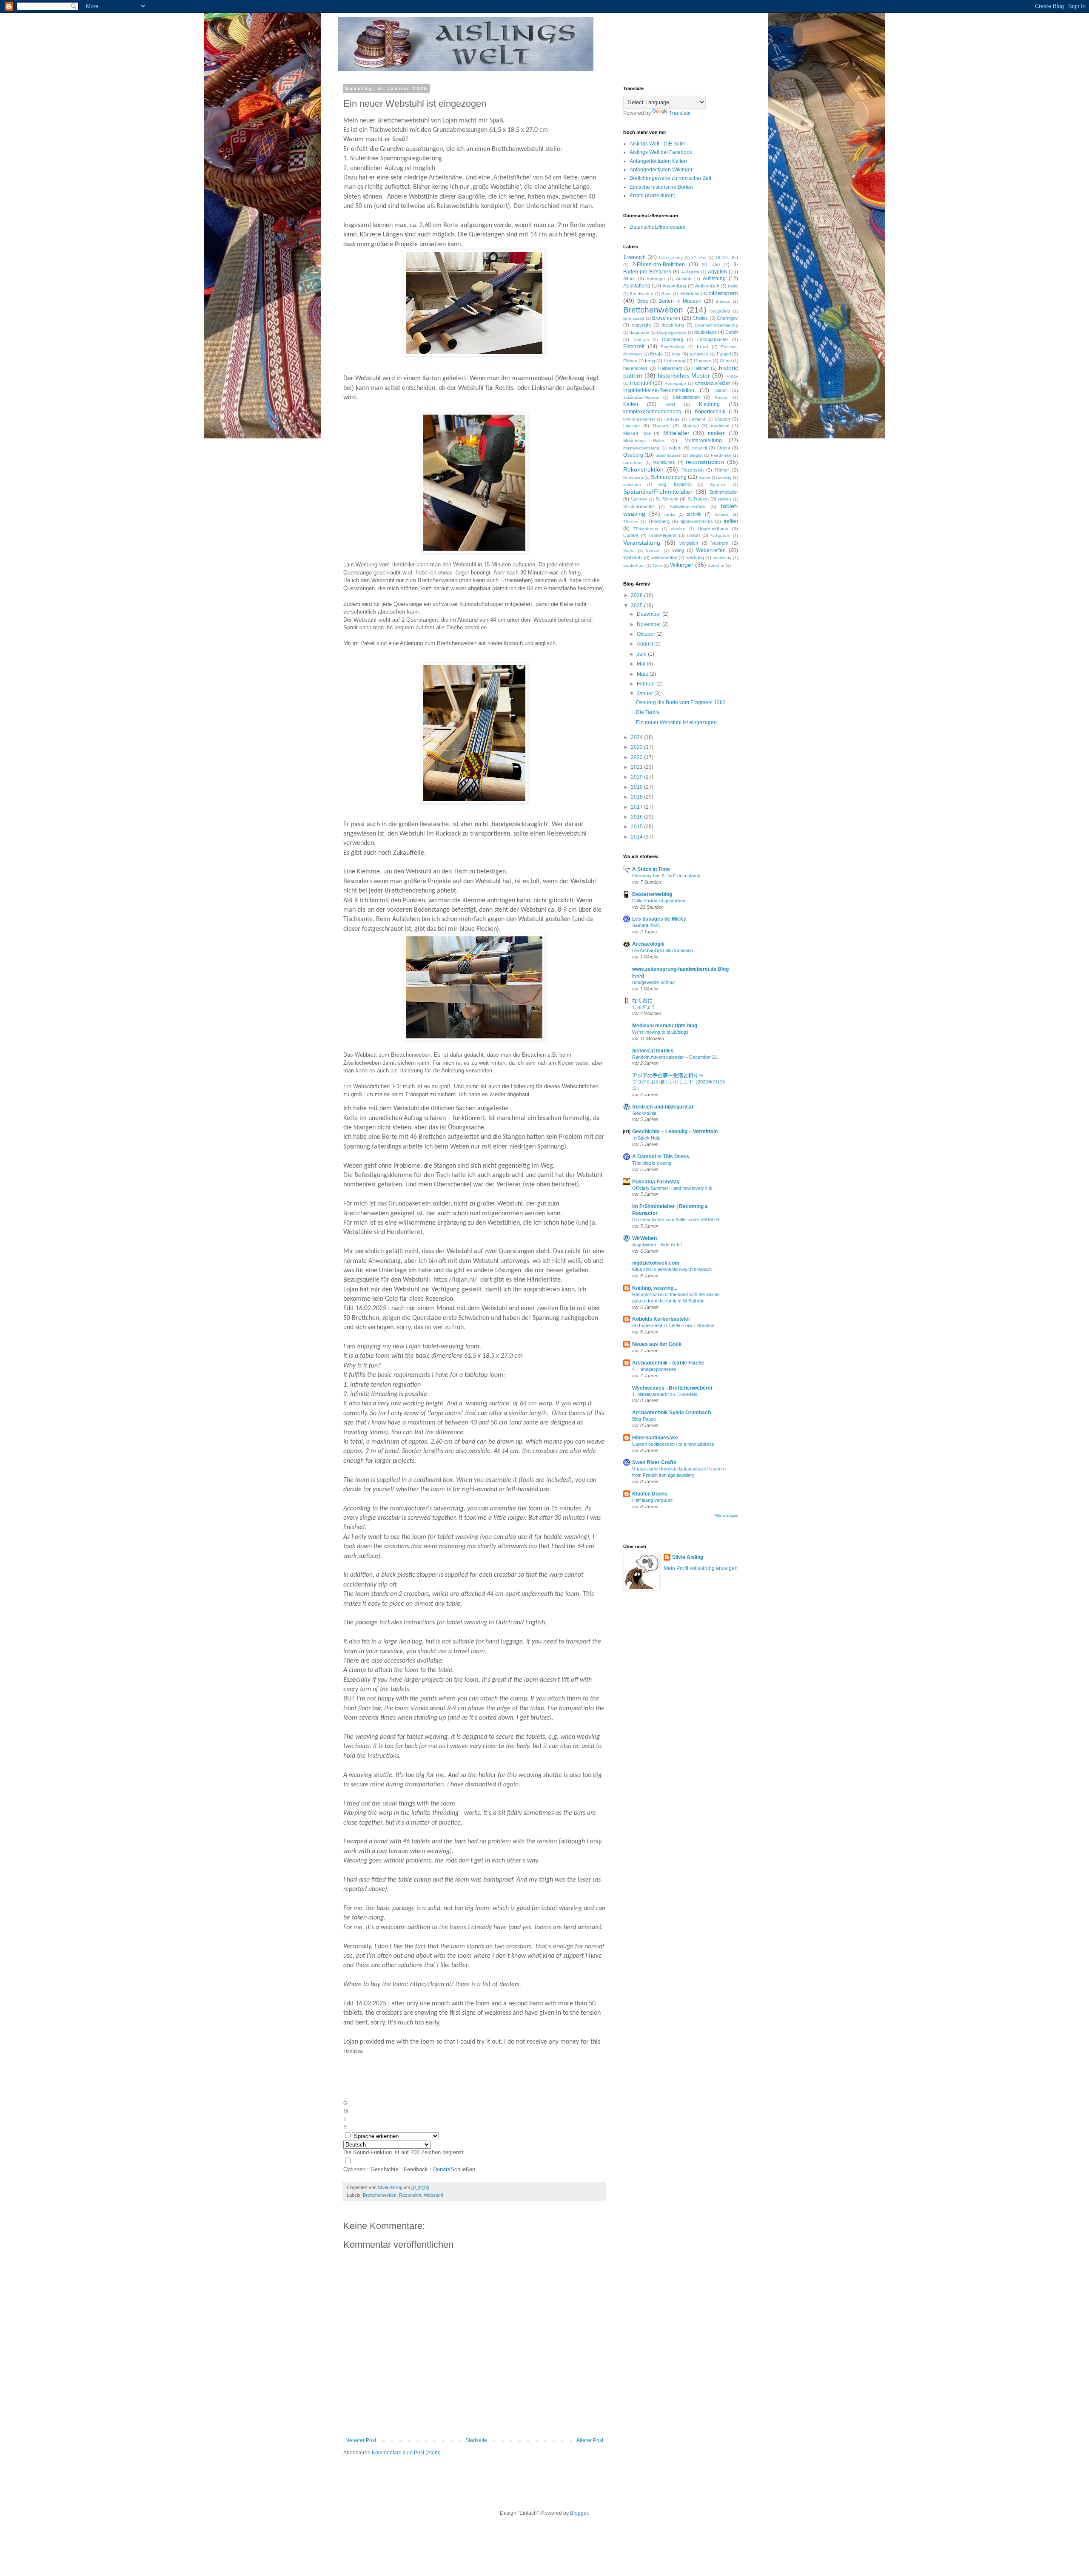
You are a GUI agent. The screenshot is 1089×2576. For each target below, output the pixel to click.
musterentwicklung (641, 448)
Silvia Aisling (688, 1557)
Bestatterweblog (652, 894)
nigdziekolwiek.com (656, 1263)
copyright (641, 325)
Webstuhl (433, 2195)
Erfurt (703, 347)
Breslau (723, 301)
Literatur (632, 426)
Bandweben (641, 294)
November (650, 624)
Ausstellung (674, 286)
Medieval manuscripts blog (665, 1026)
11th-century (671, 257)
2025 (637, 606)
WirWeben (644, 1238)
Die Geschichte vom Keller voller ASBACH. (676, 1220)
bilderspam (723, 293)
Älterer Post (590, 2440)
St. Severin (667, 499)
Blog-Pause (644, 1419)
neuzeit (700, 448)
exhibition (699, 354)
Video (629, 550)
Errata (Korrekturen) (653, 196)
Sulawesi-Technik (688, 506)
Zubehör (716, 565)
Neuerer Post (361, 2440)
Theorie (631, 522)
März (643, 674)
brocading (720, 311)
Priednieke (721, 455)
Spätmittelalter (724, 492)
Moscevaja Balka (644, 441)
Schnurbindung (669, 477)
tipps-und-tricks (697, 521)
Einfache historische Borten (661, 187)
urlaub (693, 535)
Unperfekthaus (713, 529)
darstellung (673, 325)
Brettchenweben (380, 2195)
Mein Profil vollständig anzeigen (701, 1568)
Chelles (700, 318)
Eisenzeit (634, 347)
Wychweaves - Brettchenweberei (672, 1388)
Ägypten (717, 272)
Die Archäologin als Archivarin (663, 950)
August (646, 644)
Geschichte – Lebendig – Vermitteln (675, 1132)
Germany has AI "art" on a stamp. (667, 876)
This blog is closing (652, 1163)
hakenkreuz (636, 368)
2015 (637, 827)
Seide (705, 477)
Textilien (722, 514)
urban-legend (663, 535)
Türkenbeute (646, 529)
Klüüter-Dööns (650, 1494)
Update (631, 535)
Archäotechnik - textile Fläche (668, 1363)
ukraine (678, 529)
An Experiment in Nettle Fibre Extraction (673, 1325)
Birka (643, 301)
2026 (637, 595)
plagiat (696, 455)
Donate (442, 2169)
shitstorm (632, 485)
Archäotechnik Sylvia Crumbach (671, 1413)
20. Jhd (711, 264)
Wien (657, 565)
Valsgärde (721, 536)
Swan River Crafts (654, 1462)
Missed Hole (637, 433)
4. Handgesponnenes (654, 1369)
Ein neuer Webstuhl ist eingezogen (676, 722)
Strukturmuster (639, 506)
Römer (722, 470)
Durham (641, 340)
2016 (637, 817)
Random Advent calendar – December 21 (675, 1057)
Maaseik (661, 426)
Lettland (697, 419)
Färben (630, 361)
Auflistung (714, 279)
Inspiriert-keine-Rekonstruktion (659, 390)
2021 (637, 767)
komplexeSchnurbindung (652, 412)
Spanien (718, 485)
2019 (637, 787)
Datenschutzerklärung (717, 325)
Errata (656, 354)
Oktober (647, 634)
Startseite (476, 2440)
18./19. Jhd (727, 257)
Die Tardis (648, 712)
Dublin (732, 332)
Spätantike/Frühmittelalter (658, 492)
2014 (637, 837)
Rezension (410, 2195)
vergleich (689, 543)
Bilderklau (689, 293)
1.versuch (634, 257)
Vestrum (720, 543)
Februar (647, 684)
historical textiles (653, 1051)
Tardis (669, 514)
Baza (667, 294)
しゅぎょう (644, 1007)
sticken (724, 499)
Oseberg (633, 455)
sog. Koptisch (675, 484)
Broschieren (666, 318)
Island (720, 390)
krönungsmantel (639, 419)
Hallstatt (700, 368)
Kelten (631, 404)
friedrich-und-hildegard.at (663, 1107)
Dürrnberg (673, 339)
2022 (637, 757)
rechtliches (664, 462)
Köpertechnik (710, 412)
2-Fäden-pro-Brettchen (659, 264)
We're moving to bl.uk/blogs (660, 1032)
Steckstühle (644, 1113)
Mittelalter (676, 433)
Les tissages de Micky (659, 919)
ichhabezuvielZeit (713, 383)
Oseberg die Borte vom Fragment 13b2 (681, 702)
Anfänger (656, 279)
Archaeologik (648, 944)
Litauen (723, 419)
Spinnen (639, 499)
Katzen (722, 397)
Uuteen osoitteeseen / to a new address (673, 1444)
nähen (675, 448)
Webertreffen (711, 550)
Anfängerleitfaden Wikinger (661, 170)
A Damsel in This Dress (661, 1157)
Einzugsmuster (713, 339)
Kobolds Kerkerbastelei (661, 1319)
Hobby (732, 376)
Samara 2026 (646, 925)
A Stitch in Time (651, 869)
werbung (695, 557)
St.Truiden (698, 499)
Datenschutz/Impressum (657, 227)
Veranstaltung (642, 543)
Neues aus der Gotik (657, 1344)
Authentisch (707, 286)
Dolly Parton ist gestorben (659, 901)
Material (690, 426)
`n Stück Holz (646, 1138)
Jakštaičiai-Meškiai (641, 397)
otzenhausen (669, 455)
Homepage (675, 383)
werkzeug (722, 558)
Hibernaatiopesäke (655, 1438)
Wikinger (682, 565)
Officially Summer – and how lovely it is (672, 1188)
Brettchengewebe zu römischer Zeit (670, 178)
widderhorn (634, 565)
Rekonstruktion (643, 469)
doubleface (706, 332)
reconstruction (705, 462)
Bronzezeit (634, 318)
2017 (637, 807)
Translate (680, 113)
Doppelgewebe (672, 332)
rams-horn (633, 462)
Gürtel (726, 361)
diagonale (639, 332)
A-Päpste (690, 272)
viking (678, 550)
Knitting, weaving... (655, 1288)
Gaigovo (703, 361)
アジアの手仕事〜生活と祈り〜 (668, 1075)
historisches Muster (684, 375)
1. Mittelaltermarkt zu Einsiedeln (665, 1394)
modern (717, 433)
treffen (731, 521)
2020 (637, 777)
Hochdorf (641, 383)
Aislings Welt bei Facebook (661, 152)
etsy (676, 354)
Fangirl (724, 354)
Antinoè (684, 279)
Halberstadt (670, 368)
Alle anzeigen (726, 1515)
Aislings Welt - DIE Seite (657, 144)
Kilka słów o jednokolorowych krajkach (672, 1269)
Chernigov (727, 318)
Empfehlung (673, 347)
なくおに (642, 1001)
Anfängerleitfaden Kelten (658, 161)
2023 (637, 747)
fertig (650, 361)
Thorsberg (659, 521)
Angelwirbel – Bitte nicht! (657, 1245)
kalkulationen (686, 397)
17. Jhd (699, 257)
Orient (724, 448)
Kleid (670, 404)
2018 (637, 797)
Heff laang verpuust (652, 1500)
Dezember (650, 614)
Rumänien (633, 477)
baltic (733, 286)
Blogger (579, 2513)
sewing (725, 477)
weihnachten (664, 557)
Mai (642, 664)
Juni (642, 654)
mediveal (720, 426)
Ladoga (672, 419)
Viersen (653, 550)
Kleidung (709, 404)
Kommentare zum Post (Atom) (406, 2453)
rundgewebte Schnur (654, 982)
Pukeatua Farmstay (656, 1182)
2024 (637, 737)
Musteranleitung (703, 441)
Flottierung (674, 361)
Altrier (629, 279)
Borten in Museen (680, 301)
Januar (646, 694)
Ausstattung (637, 286)
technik (694, 514)
